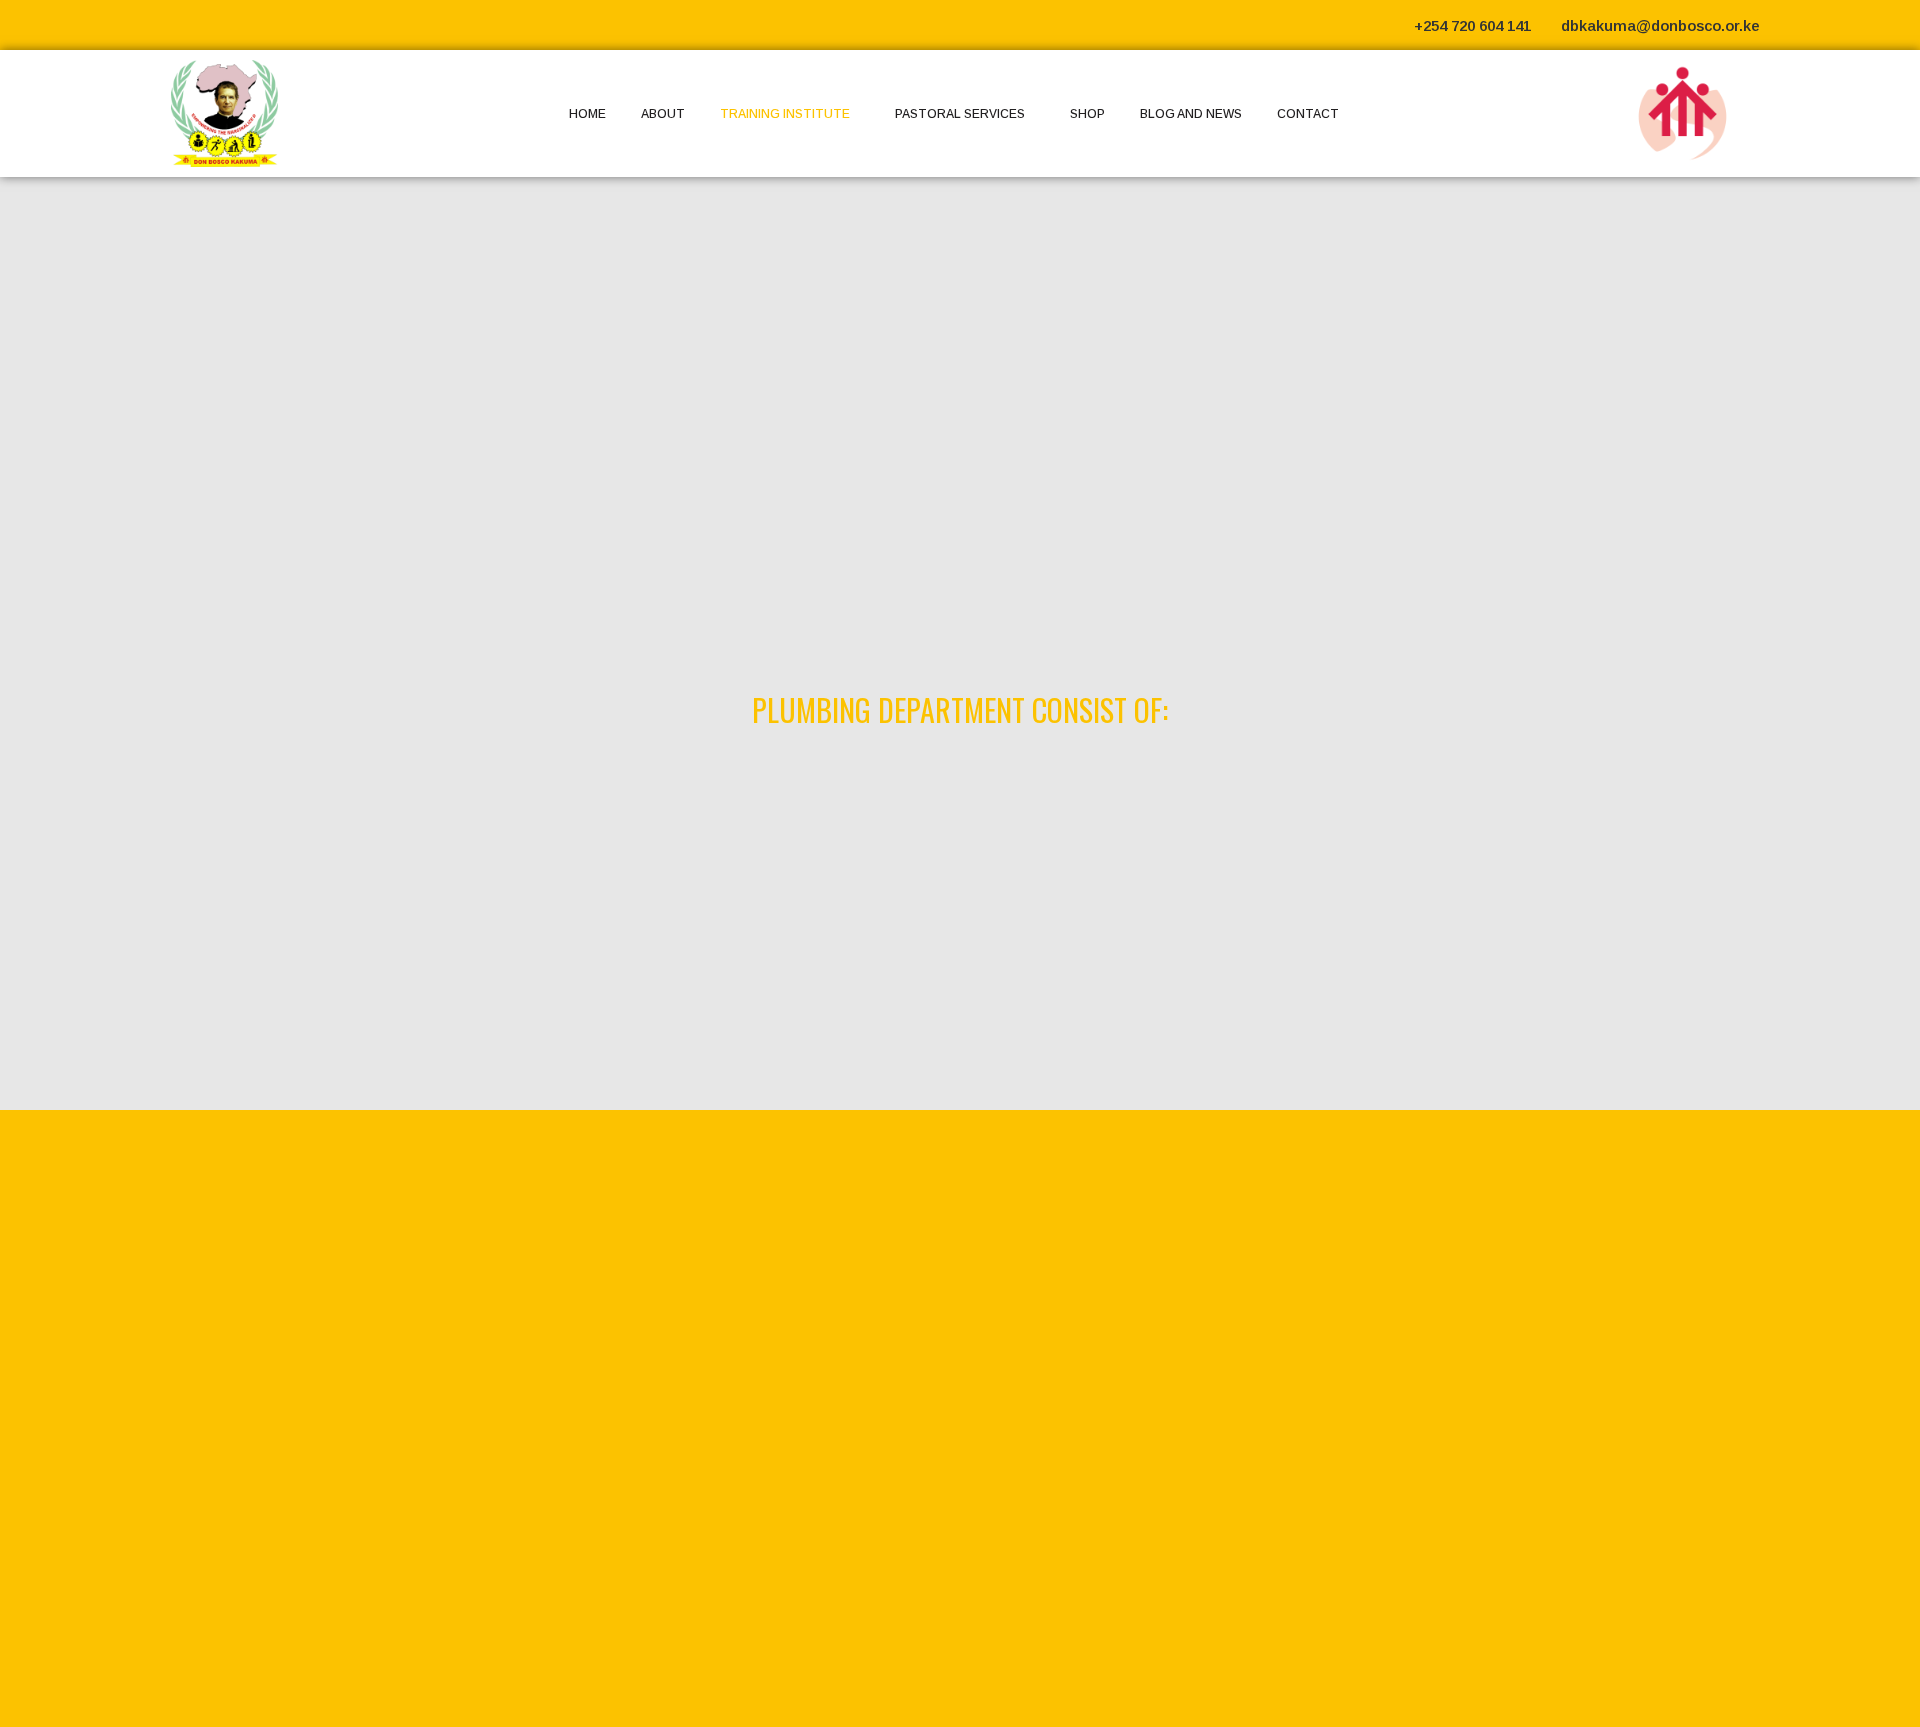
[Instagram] (1895, 25)
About (663, 114)
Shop (1087, 114)
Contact (1308, 114)
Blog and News (1191, 114)
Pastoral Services (960, 114)
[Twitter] (1825, 25)
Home (587, 114)
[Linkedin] (1860, 25)
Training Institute (785, 114)
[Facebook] (1790, 25)
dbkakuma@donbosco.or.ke (1660, 25)
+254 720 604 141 (1472, 25)
